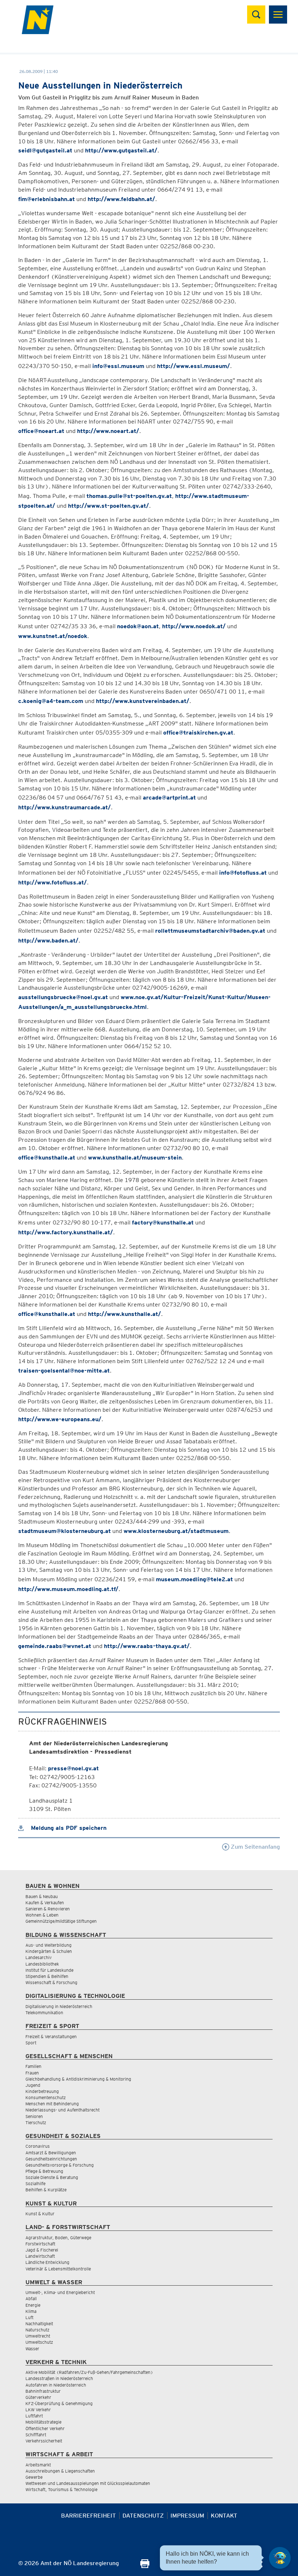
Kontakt (224, 2516)
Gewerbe (34, 2477)
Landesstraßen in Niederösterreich (59, 2378)
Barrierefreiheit (88, 2516)
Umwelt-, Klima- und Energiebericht (60, 2292)
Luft (29, 2317)
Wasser (32, 2349)
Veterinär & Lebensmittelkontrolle (58, 2269)
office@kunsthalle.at (47, 1158)
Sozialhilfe (35, 2184)
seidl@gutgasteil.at (45, 150)
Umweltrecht (38, 2336)
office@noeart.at (41, 431)
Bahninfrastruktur (43, 2391)
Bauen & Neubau (42, 1896)
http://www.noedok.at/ (194, 626)
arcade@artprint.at (169, 798)
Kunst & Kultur (40, 2214)
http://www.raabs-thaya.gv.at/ (147, 1646)
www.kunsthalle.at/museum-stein (135, 1158)
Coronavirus (38, 2146)
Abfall (31, 2299)
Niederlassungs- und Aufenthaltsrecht (63, 2110)
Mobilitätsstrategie (43, 2422)
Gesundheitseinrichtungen (51, 2159)
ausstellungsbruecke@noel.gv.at (63, 997)
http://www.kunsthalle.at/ (124, 1314)
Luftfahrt (34, 2416)
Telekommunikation (44, 2013)
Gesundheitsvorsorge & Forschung (60, 2165)
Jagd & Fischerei (42, 2250)
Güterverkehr (38, 2397)
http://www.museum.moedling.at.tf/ (68, 1589)
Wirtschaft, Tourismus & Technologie (61, 2489)
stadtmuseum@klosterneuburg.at (65, 1531)
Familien (33, 2066)
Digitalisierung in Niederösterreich (59, 2006)
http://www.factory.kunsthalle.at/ (66, 1232)
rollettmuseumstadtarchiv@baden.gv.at (210, 931)
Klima (31, 2311)
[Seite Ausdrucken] (145, 2566)
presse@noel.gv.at (73, 1768)
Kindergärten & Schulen (49, 1951)
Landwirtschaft (40, 2256)
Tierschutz (36, 2123)
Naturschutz (37, 2330)
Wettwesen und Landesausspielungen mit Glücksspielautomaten (88, 2483)
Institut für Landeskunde (49, 1970)
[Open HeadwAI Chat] (280, 2558)
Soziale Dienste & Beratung (52, 2177)
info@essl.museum (118, 366)
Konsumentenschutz (46, 2097)
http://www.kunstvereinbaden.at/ (143, 701)
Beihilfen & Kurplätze (46, 2190)
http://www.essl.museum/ (194, 366)
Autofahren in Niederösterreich (56, 2385)
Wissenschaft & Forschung (51, 1982)
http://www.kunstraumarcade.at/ (65, 807)
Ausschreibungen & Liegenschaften (60, 2471)
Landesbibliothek (42, 1964)
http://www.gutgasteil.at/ (121, 150)
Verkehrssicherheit (44, 2441)
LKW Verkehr (38, 2410)
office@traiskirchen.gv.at (198, 733)
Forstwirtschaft (40, 2244)
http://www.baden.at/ (48, 941)
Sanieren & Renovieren (48, 1909)
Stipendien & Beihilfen (47, 1976)
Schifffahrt (36, 2435)
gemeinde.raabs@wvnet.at (55, 1646)
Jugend (33, 2085)
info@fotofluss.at (243, 873)
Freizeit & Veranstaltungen (51, 2037)
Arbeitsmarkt (38, 2465)
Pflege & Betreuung (44, 2171)
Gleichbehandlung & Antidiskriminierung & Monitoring (78, 2079)
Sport (31, 2043)
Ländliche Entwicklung (47, 2262)
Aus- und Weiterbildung (49, 1945)
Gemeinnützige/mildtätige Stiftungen (61, 1921)
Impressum (187, 2516)
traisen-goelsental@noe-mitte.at (64, 1371)
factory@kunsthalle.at (163, 1222)
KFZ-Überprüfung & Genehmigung (59, 2403)
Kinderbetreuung (42, 2091)
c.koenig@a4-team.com (51, 701)
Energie (33, 2305)
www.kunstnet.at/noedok (53, 636)
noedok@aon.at (138, 626)
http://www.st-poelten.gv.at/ (108, 506)
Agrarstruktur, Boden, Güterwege (58, 2238)
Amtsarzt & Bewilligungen (51, 2153)
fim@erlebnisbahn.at (47, 199)
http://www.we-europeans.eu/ (60, 1419)
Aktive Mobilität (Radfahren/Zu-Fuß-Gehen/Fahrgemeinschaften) (89, 2372)
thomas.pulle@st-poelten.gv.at (129, 496)
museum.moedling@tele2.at (194, 1579)
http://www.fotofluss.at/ (53, 882)
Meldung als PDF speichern (68, 1828)
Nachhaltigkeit (39, 2324)
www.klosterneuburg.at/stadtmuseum (176, 1531)
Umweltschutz (39, 2342)
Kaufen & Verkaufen (45, 1903)
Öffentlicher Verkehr (45, 2428)
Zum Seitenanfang (255, 1847)
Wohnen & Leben (42, 1915)
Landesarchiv (39, 1957)
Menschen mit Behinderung (52, 2104)
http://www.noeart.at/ (108, 431)
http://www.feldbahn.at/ (121, 199)
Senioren (34, 2116)
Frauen (32, 2073)
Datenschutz (143, 2516)
